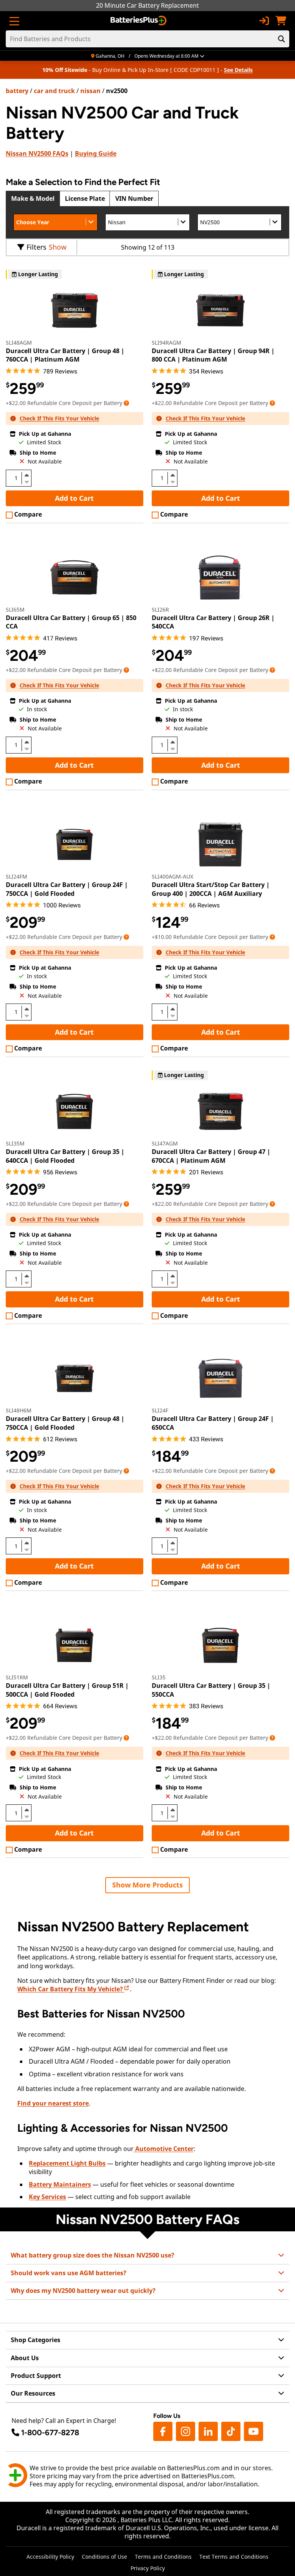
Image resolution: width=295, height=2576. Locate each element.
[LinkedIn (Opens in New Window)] (208, 2431)
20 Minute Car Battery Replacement (147, 5)
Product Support (36, 2376)
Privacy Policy (148, 2568)
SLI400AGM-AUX (172, 876)
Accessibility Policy (50, 2557)
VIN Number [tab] (134, 198)
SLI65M (15, 609)
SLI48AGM (19, 343)
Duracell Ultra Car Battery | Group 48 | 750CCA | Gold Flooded (65, 1423)
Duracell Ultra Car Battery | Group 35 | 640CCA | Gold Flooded (65, 1156)
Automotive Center (164, 2149)
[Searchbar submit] (282, 39)
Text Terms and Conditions (234, 2557)
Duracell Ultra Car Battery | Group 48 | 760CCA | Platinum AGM (65, 355)
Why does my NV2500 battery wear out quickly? (83, 2291)
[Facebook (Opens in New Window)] (163, 2431)
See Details (238, 70)
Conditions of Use (104, 2557)
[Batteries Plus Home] (139, 21)
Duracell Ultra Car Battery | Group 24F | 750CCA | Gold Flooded (67, 889)
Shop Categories (36, 2340)
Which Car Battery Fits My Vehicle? (71, 1989)
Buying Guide (96, 153)
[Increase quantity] (27, 475)
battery (17, 91)
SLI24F (160, 1410)
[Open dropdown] (126, 403)
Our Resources (33, 2393)
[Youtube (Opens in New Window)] (254, 2431)
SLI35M (15, 1143)
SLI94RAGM (167, 343)
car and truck (54, 91)
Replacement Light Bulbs (67, 2163)
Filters (36, 247)
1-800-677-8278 (50, 2433)
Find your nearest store (53, 2103)
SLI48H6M (19, 1410)
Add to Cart (74, 498)
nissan (90, 91)
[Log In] (264, 21)
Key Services (47, 2197)
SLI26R (160, 609)
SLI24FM (17, 876)
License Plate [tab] (85, 198)
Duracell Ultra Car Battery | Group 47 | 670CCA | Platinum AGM (211, 1156)
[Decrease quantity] (27, 481)
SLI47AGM (165, 1143)
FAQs (37, 153)
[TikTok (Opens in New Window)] (231, 2431)
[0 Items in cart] (281, 21)
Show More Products (147, 1885)
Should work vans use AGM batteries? (69, 2273)
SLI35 (159, 1677)
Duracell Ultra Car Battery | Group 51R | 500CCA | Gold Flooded (67, 1690)
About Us (25, 2358)
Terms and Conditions (163, 2557)
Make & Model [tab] (33, 198)
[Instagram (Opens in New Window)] (186, 2431)
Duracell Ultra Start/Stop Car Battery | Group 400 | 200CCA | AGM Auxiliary (211, 889)
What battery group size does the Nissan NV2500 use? (93, 2255)
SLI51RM (17, 1677)
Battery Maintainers (60, 2184)
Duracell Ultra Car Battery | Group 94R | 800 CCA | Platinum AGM (213, 355)
